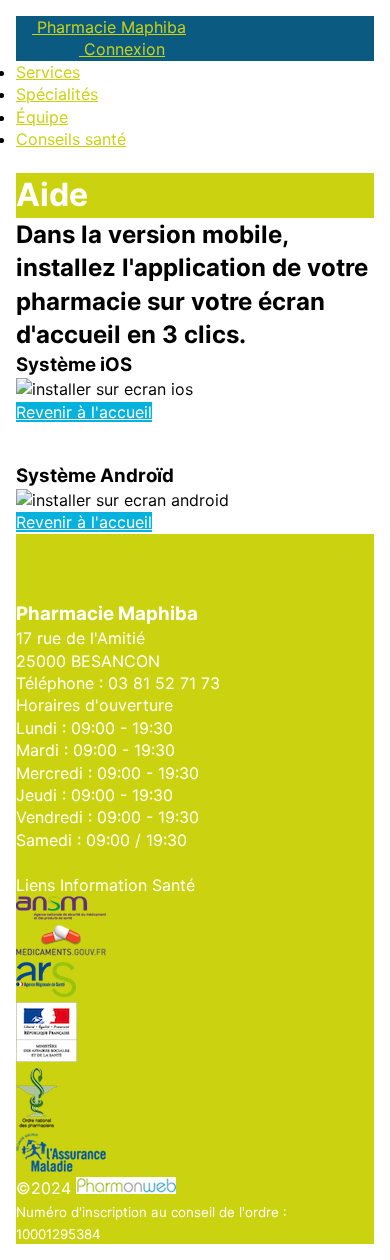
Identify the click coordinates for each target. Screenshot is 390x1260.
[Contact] (39, 49)
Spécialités (57, 94)
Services (48, 72)
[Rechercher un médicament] (56, 49)
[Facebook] (22, 49)
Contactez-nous (77, 862)
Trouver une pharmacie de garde (139, 545)
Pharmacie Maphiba (109, 27)
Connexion (122, 49)
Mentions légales (289, 567)
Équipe (42, 117)
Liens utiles (179, 567)
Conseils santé (71, 139)
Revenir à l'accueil (84, 412)
